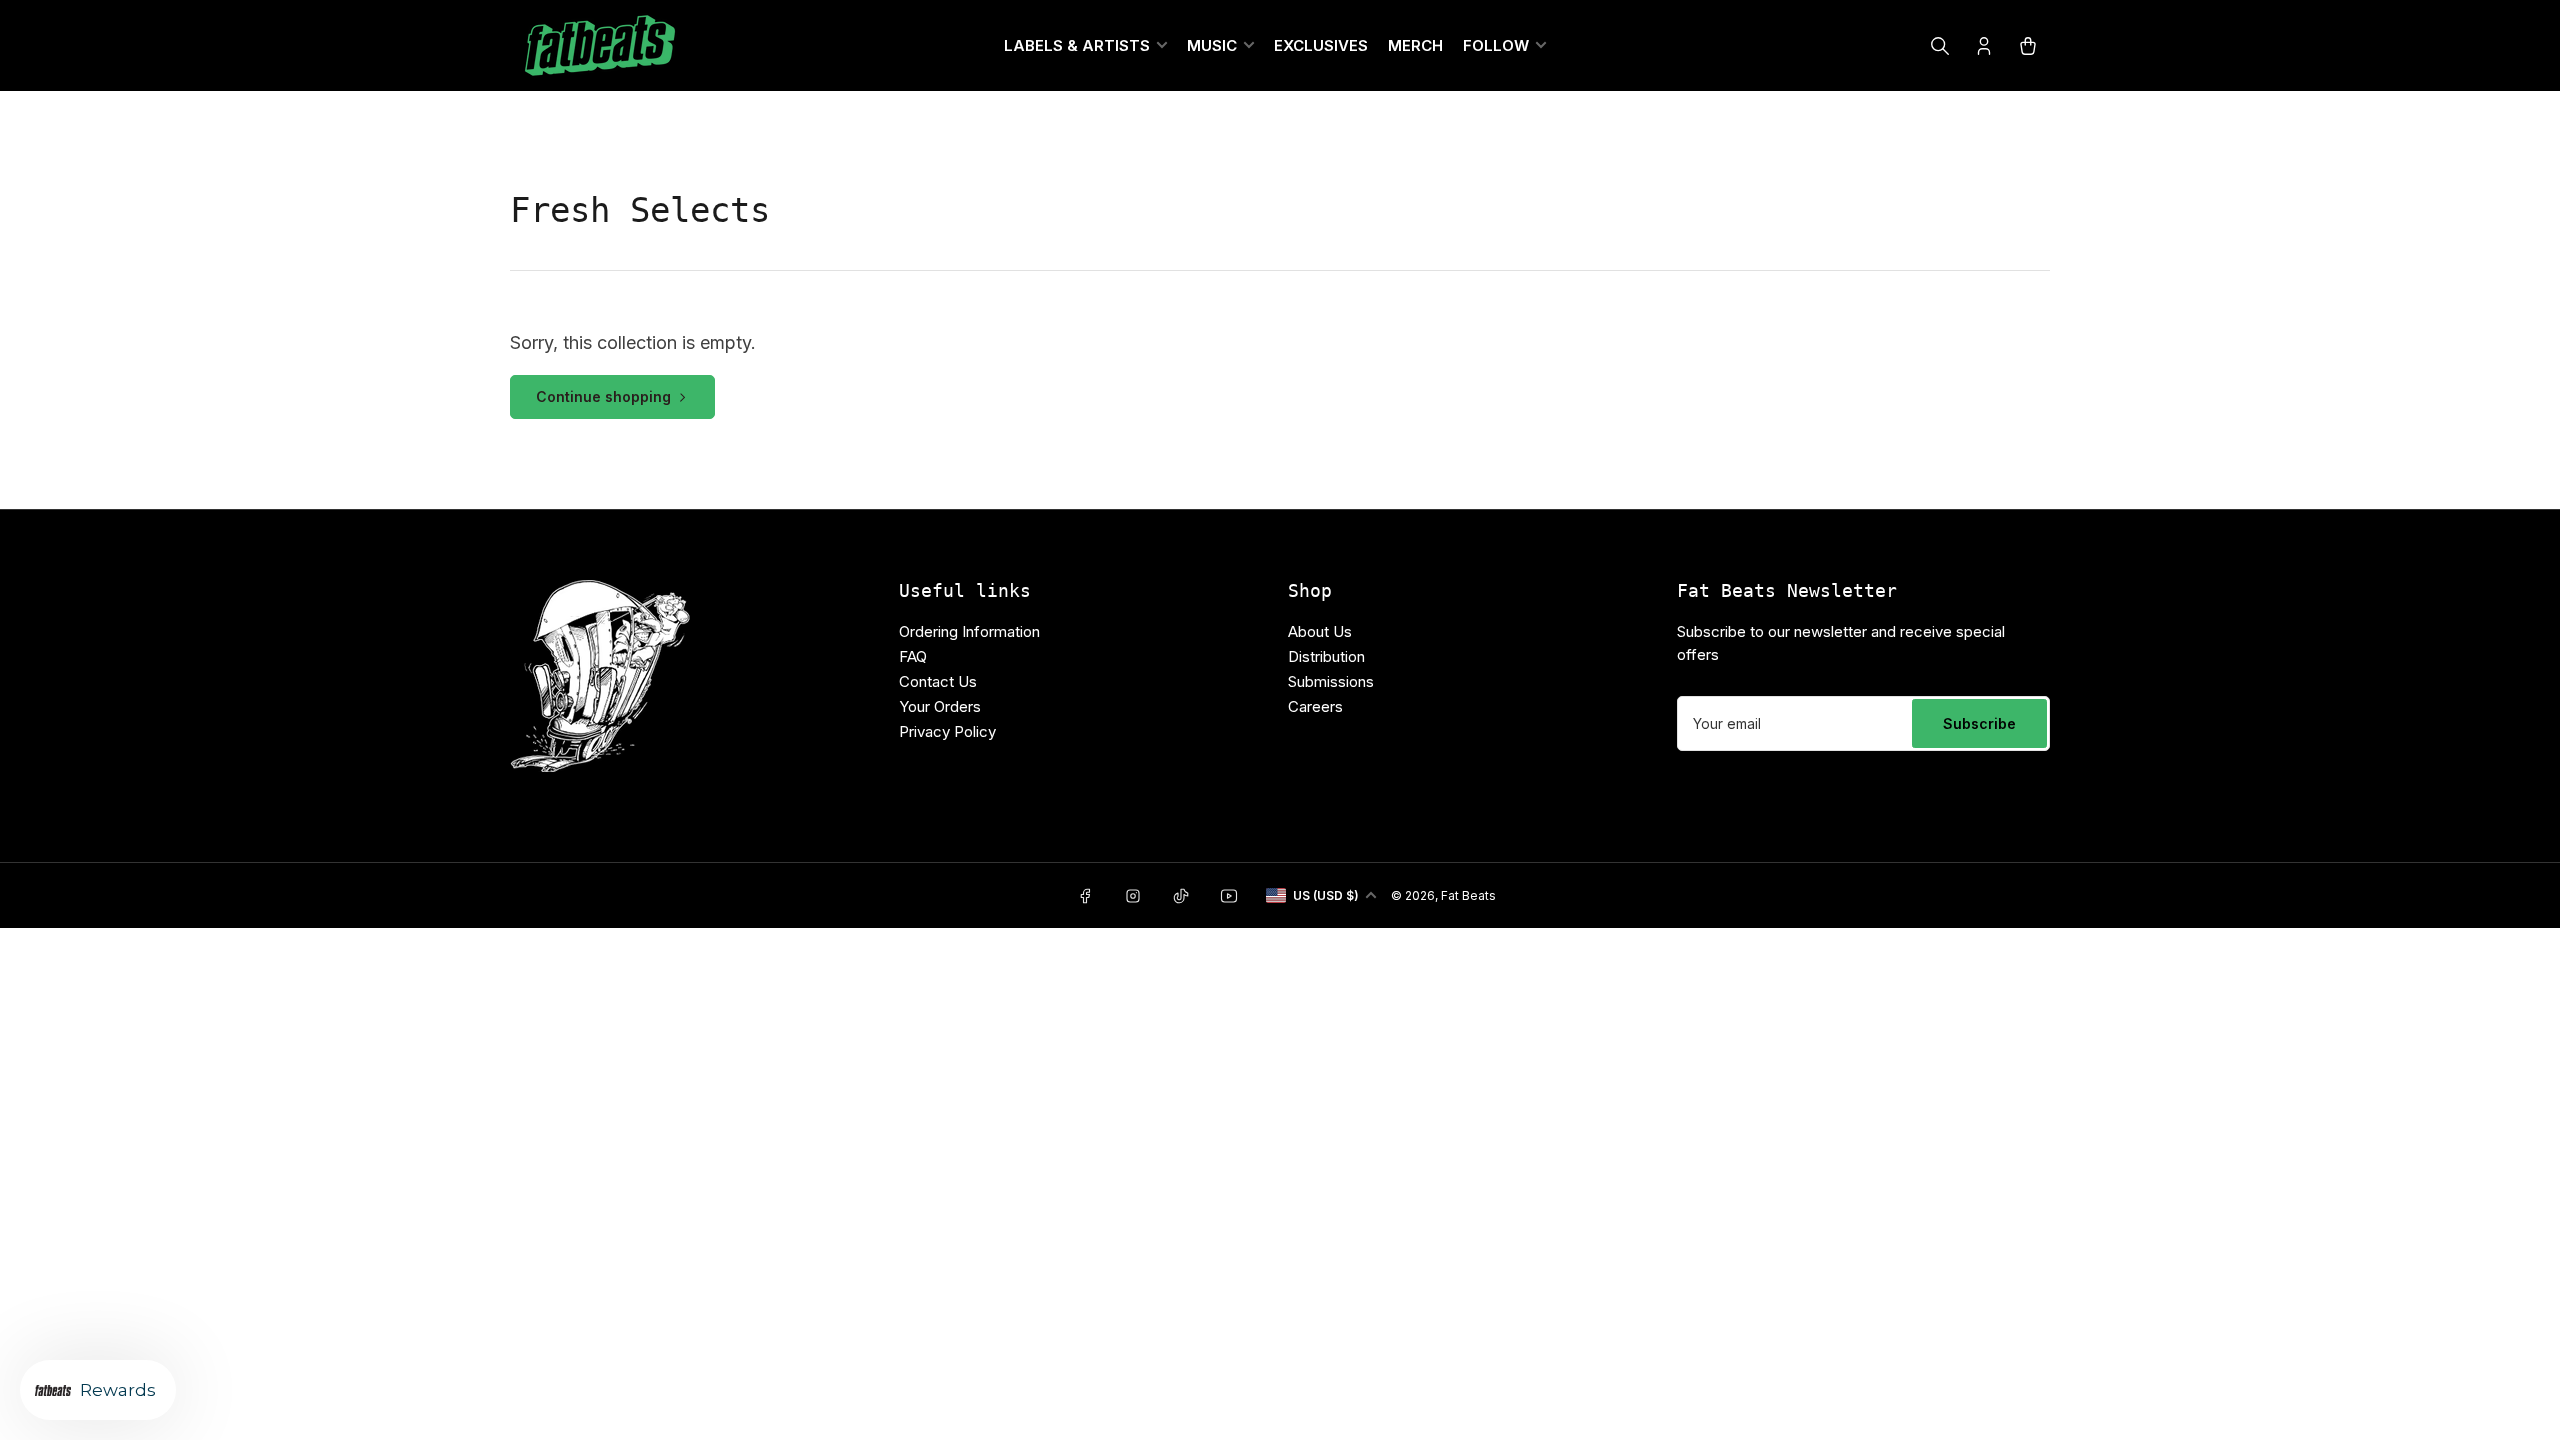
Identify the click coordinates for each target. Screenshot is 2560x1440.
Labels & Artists (1077, 45)
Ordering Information (969, 631)
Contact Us (938, 681)
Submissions (1331, 681)
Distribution (1326, 656)
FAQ (913, 656)
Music (1212, 45)
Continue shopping (603, 396)
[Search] (1940, 46)
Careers (1315, 706)
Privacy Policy (947, 731)
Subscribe (1979, 723)
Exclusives (1321, 45)
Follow (1496, 45)
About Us (1320, 631)
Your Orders (940, 706)
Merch (1415, 45)
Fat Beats (1468, 895)
